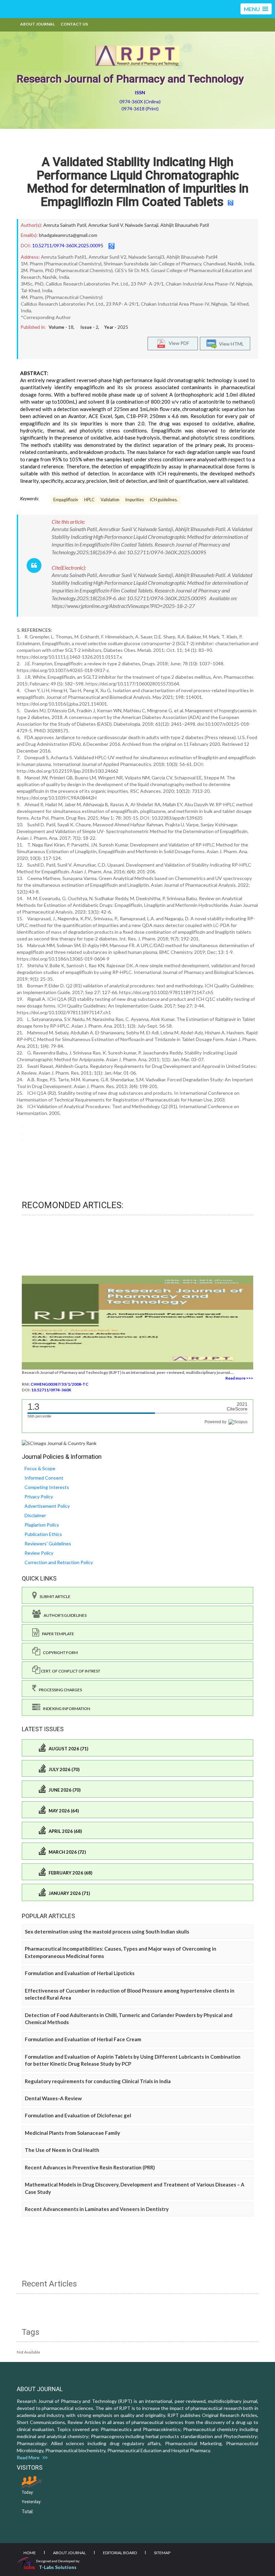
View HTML (230, 344)
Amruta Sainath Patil (65, 225)
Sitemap (162, 2553)
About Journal (37, 24)
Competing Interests (47, 1487)
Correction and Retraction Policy (59, 1562)
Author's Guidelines (64, 1615)
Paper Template (57, 1634)
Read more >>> (239, 1378)
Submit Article (54, 1596)
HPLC (89, 500)
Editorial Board (120, 2553)
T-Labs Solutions (58, 2567)
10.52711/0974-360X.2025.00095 (68, 245)
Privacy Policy (39, 1497)
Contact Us (74, 24)
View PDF (177, 343)
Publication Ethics (43, 1534)
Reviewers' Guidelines (48, 1543)
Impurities (135, 500)
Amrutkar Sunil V (106, 225)
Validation (110, 500)
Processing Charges (59, 1690)
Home (30, 2553)
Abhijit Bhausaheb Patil (185, 225)
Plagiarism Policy (42, 1525)
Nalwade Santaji (142, 225)
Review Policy (39, 1553)
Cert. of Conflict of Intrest (70, 1671)
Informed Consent (44, 1478)
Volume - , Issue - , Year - (88, 327)
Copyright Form (59, 1653)
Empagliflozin (66, 500)
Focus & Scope (40, 1468)
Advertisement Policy (47, 1506)
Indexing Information (65, 1709)
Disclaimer (35, 1515)
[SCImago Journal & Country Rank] (59, 1443)
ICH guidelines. (164, 500)
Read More (30, 2457)
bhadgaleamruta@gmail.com (68, 235)
